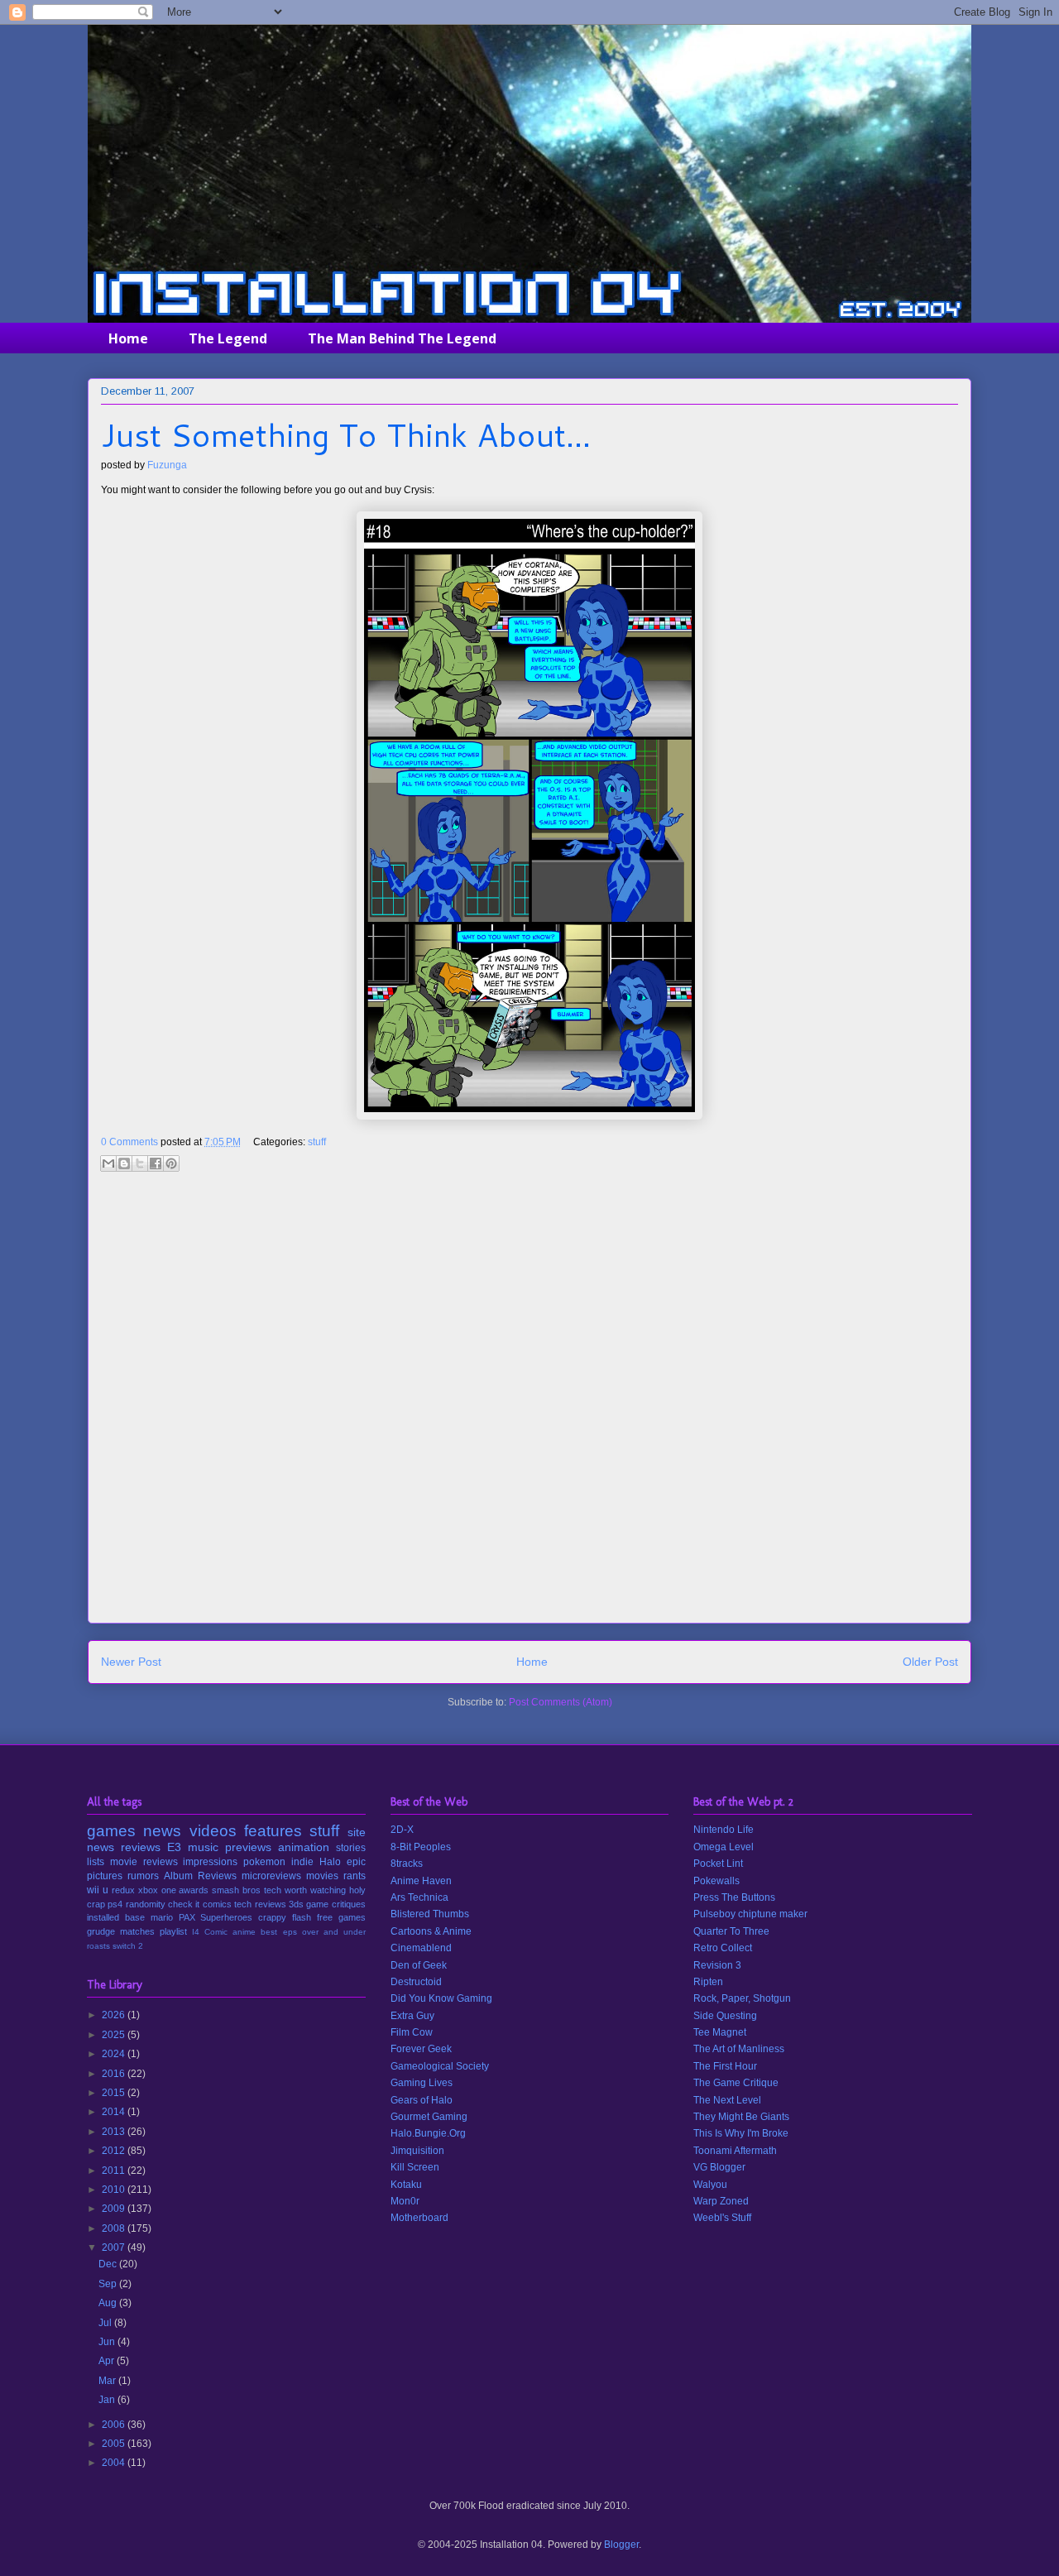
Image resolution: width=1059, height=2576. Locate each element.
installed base (116, 1917)
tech (273, 1890)
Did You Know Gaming (441, 1998)
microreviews (271, 1876)
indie (302, 1862)
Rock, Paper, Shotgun (742, 1998)
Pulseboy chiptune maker (750, 1914)
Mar (108, 2381)
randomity (146, 1904)
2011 (115, 2171)
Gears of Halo (422, 2100)
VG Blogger (719, 2167)
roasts (98, 1946)
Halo (330, 1862)
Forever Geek (421, 2049)
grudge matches (121, 1931)
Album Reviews (200, 1876)
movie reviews (144, 1862)
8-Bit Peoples (421, 1847)
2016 (115, 2074)
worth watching (315, 1890)
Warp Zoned (721, 2201)
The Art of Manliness (739, 2049)
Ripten (708, 1982)
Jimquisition (417, 2151)
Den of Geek (419, 1965)
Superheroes (226, 1917)
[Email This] (108, 1163)
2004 (115, 2463)
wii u (98, 1890)
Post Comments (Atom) (561, 1702)
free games (341, 1917)
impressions (210, 1862)
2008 (115, 2228)
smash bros (236, 1890)
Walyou (710, 2185)
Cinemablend (421, 1948)
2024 (115, 2054)
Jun (108, 2342)
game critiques (335, 1904)
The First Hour (725, 2066)
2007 (115, 2247)
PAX (187, 1917)
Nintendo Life (724, 1830)
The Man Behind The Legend (402, 338)
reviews (141, 1847)
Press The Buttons (734, 1897)
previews (248, 1847)
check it (184, 1904)
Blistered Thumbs (430, 1914)
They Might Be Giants (741, 2117)
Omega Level (724, 1847)
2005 (115, 2444)
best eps (278, 1932)
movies (322, 1876)
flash (302, 1917)
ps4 (115, 1904)
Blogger (621, 2545)
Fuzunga (167, 465)
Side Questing (725, 2016)
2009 (115, 2209)
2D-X (402, 1830)
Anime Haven (421, 1881)
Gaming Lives (422, 2083)
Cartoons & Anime (431, 1931)
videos (213, 1831)
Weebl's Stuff (722, 2218)
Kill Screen (415, 2167)
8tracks (407, 1864)
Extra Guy (412, 2016)
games (111, 1831)
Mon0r (405, 2201)
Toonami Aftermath (735, 2151)
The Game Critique (736, 2083)
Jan (108, 2400)
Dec (109, 2264)
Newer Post (131, 1662)
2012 (115, 2151)
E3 (174, 1847)
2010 (115, 2190)
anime (244, 1932)
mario (162, 1917)
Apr (108, 2361)
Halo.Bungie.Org (428, 2133)
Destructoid (416, 1982)
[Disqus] (529, 1404)
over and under (334, 1932)
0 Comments (129, 1142)
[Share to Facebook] (156, 1163)
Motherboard (419, 2218)
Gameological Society (440, 2066)
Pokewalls (716, 1881)
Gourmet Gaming (429, 2117)
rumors (143, 1876)
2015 (115, 2093)
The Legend (228, 338)
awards (194, 1890)
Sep (109, 2284)
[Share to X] (140, 1163)
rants (355, 1876)
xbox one (157, 1890)
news (162, 1831)
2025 (115, 2035)
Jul (106, 2323)
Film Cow (412, 2032)
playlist (173, 1931)
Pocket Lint (718, 1864)
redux (123, 1890)
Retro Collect (723, 1948)
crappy (272, 1917)
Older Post (930, 1662)
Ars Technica (419, 1897)
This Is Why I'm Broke (741, 2133)
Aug (109, 2303)
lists (96, 1862)
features (273, 1831)
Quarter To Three (731, 1931)
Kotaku (406, 2185)
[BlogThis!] (124, 1163)
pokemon (264, 1862)
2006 (115, 2425)
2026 (115, 2015)
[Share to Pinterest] (171, 1163)
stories (351, 1848)
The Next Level (727, 2100)
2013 (115, 2132)
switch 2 (128, 1946)
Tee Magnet (720, 2032)
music (203, 1847)
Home (128, 338)
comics (217, 1904)
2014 (115, 2112)
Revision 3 (717, 1965)
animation (304, 1847)
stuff (317, 1142)
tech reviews (260, 1904)
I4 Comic (210, 1932)
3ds (296, 1904)
